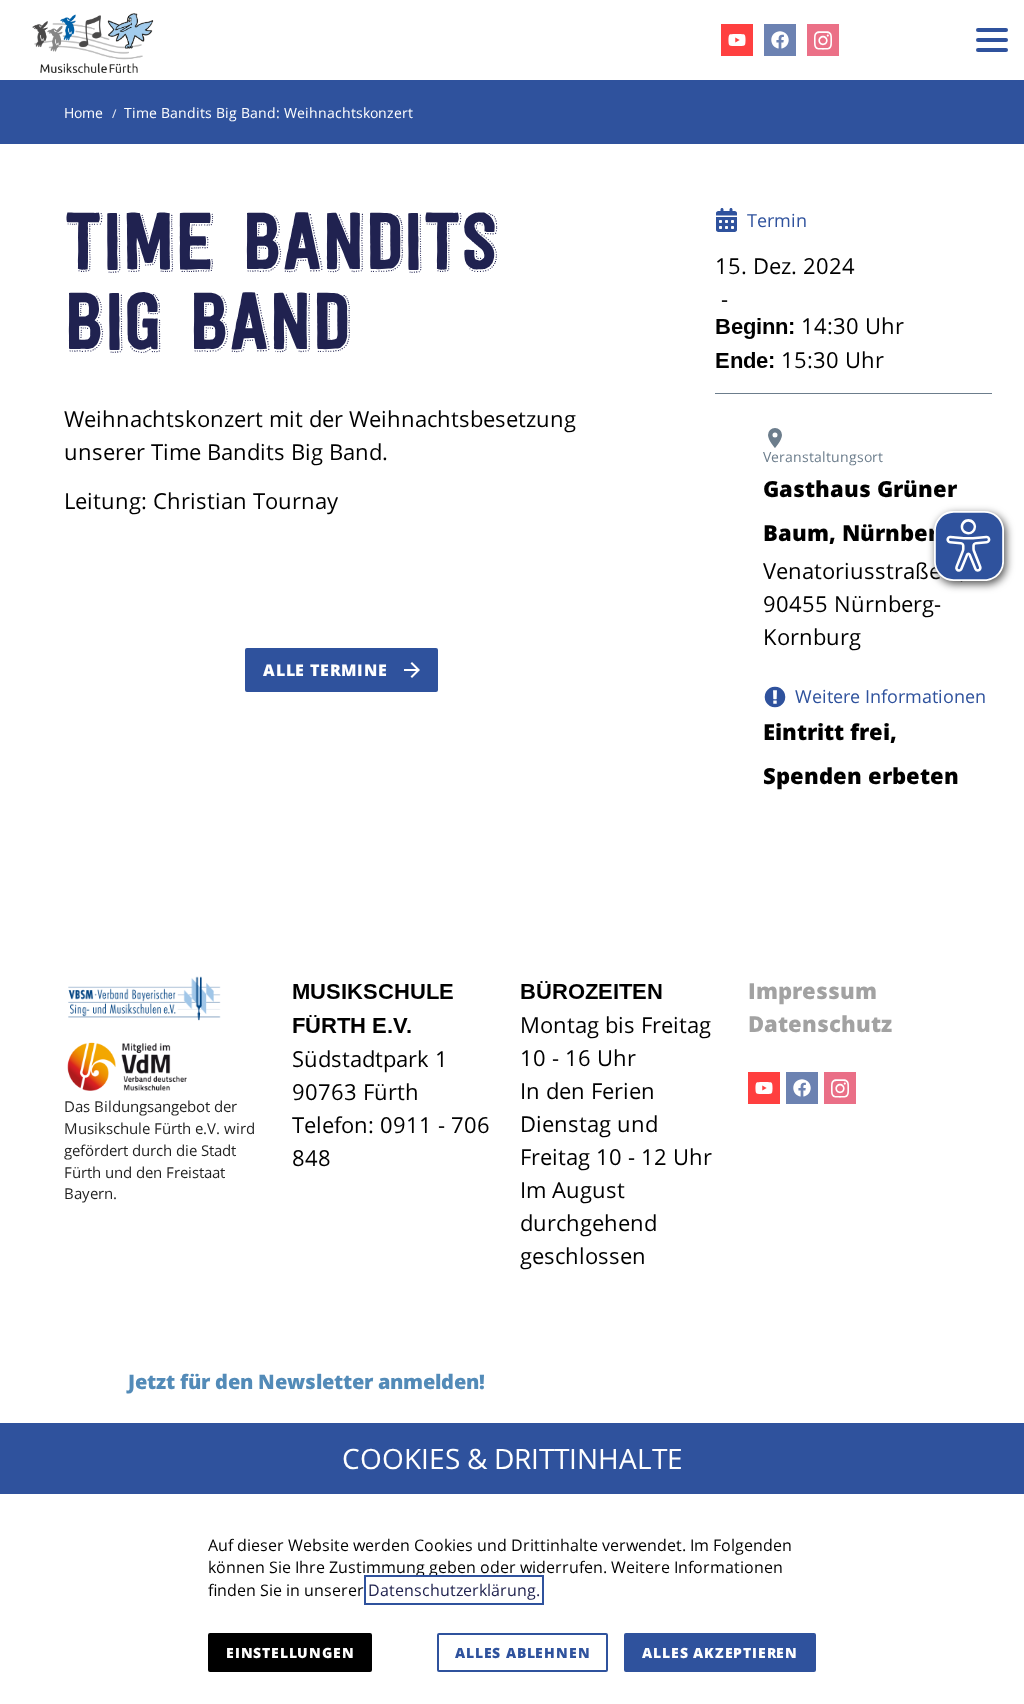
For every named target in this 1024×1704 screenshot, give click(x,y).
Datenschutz (820, 1023)
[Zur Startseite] (93, 40)
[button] (992, 40)
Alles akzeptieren (720, 1652)
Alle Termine (325, 670)
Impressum (812, 990)
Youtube (764, 1088)
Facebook (802, 1088)
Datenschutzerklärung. (454, 1590)
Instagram (840, 1088)
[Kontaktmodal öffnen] (932, 40)
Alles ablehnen (522, 1652)
